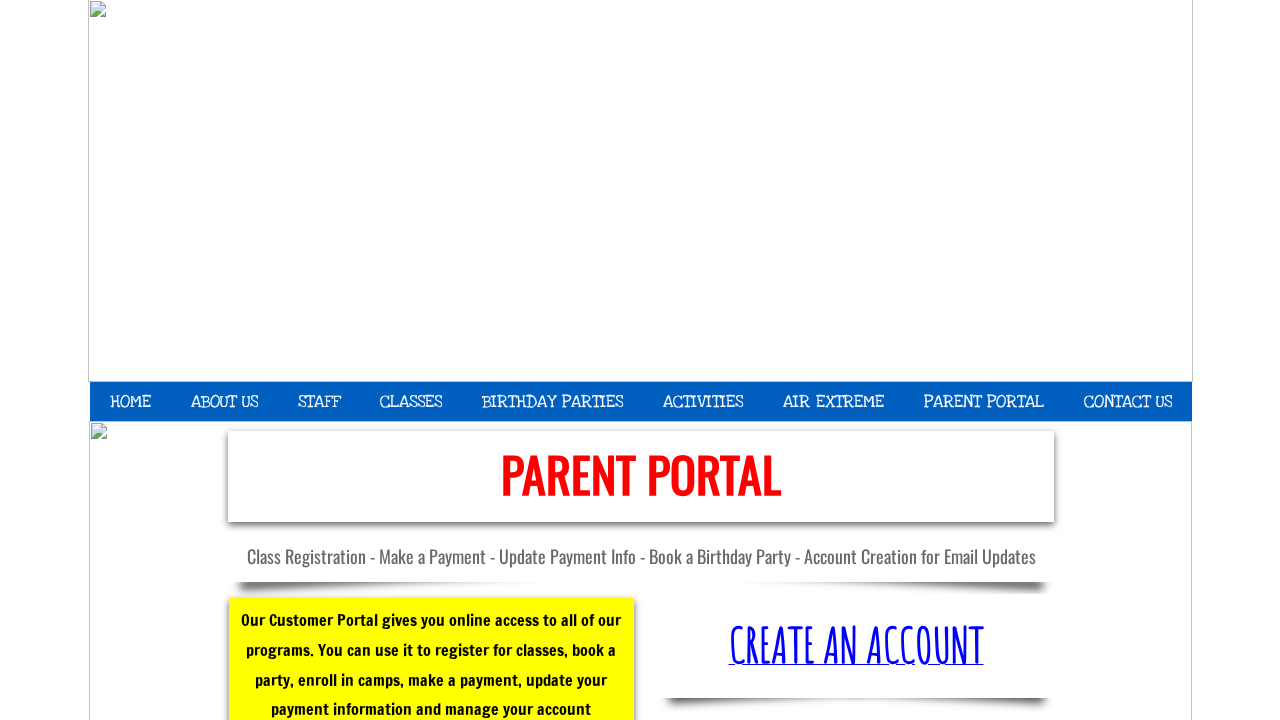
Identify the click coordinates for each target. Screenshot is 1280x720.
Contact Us (1128, 401)
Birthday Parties (552, 401)
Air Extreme (833, 401)
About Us (224, 401)
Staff (319, 401)
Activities (703, 401)
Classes (411, 401)
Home (130, 401)
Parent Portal (984, 401)
